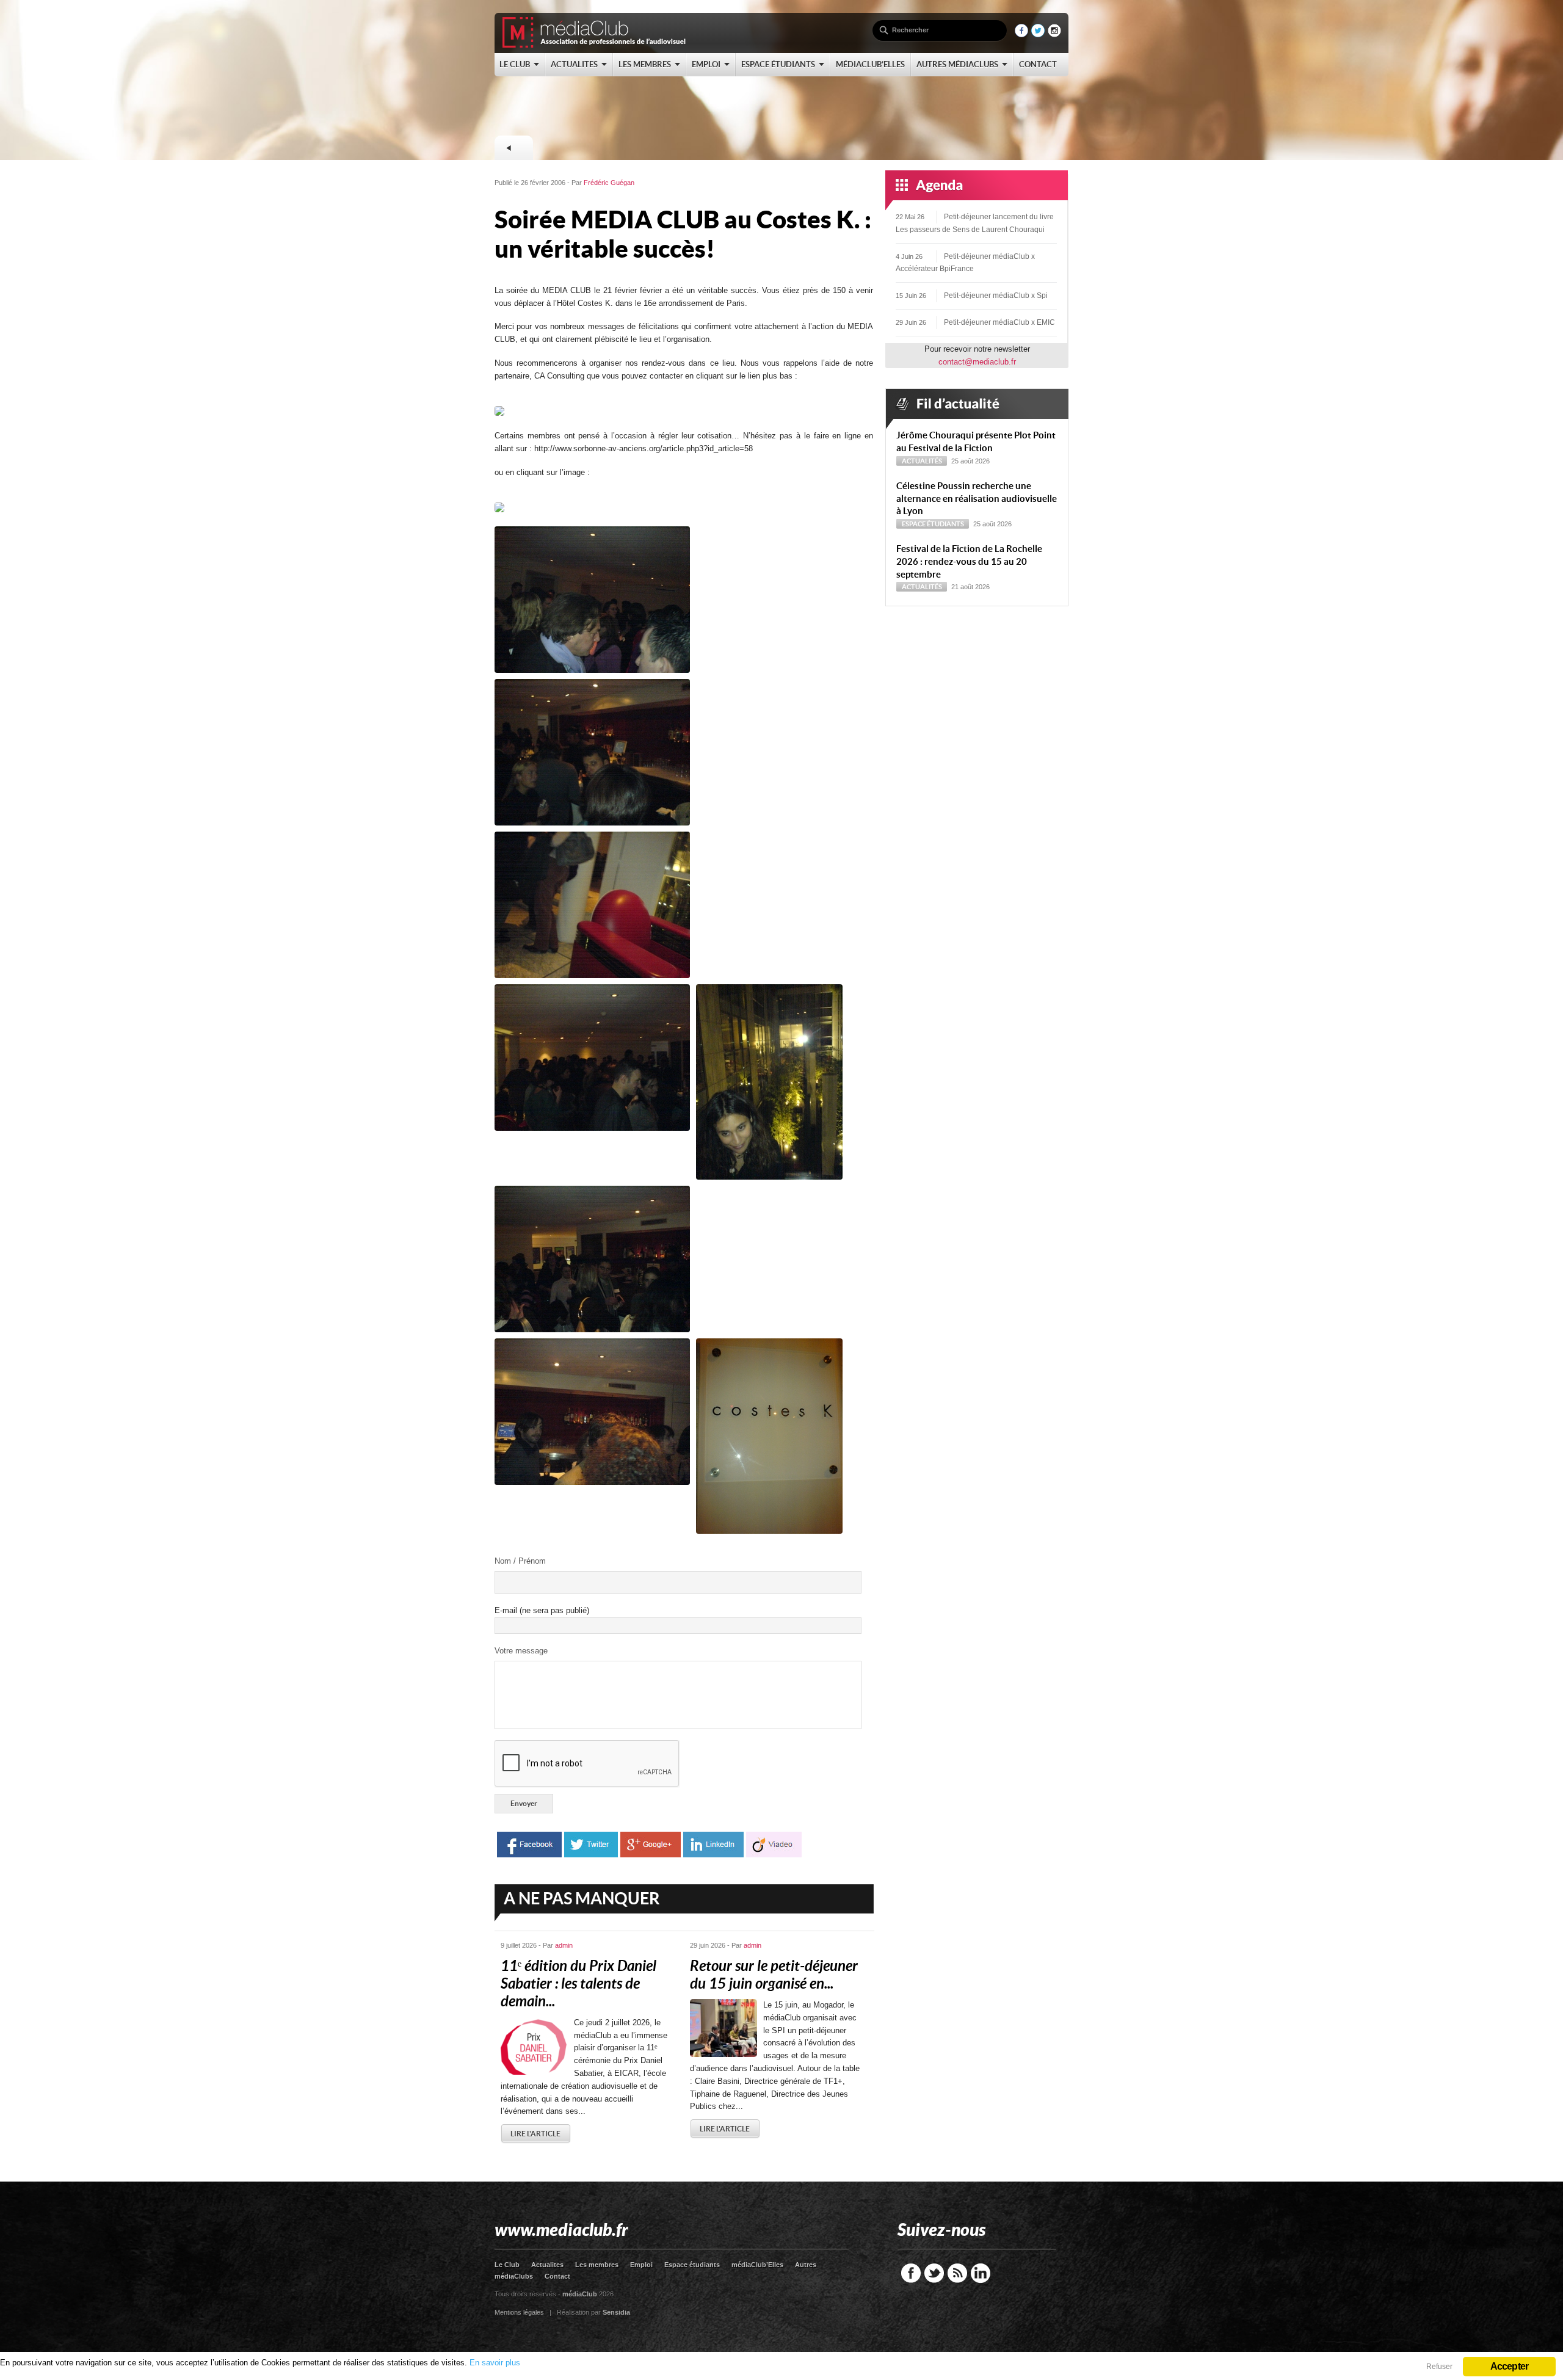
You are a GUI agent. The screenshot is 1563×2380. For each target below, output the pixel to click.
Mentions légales (519, 2312)
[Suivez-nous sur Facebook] (1021, 34)
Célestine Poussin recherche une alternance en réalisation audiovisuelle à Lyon (977, 499)
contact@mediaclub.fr (977, 362)
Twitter (934, 2273)
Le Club (507, 2265)
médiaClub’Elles (757, 2265)
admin (564, 1945)
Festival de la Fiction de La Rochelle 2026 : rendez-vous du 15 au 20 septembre (969, 561)
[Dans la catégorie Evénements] (513, 148)
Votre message (521, 1651)
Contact (557, 2276)
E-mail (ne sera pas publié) (542, 1610)
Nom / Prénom (520, 1561)
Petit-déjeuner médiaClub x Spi (996, 296)
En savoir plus (495, 2363)
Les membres (597, 2265)
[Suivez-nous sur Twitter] (1038, 34)
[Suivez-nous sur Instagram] (1054, 34)
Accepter (1510, 2366)
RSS (957, 2273)
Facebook (911, 2273)
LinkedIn (981, 2273)
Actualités (922, 461)
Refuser (1439, 2367)
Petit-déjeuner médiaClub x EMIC (999, 322)
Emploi (641, 2265)
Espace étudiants (933, 524)
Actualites (547, 2265)
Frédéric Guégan (609, 183)
